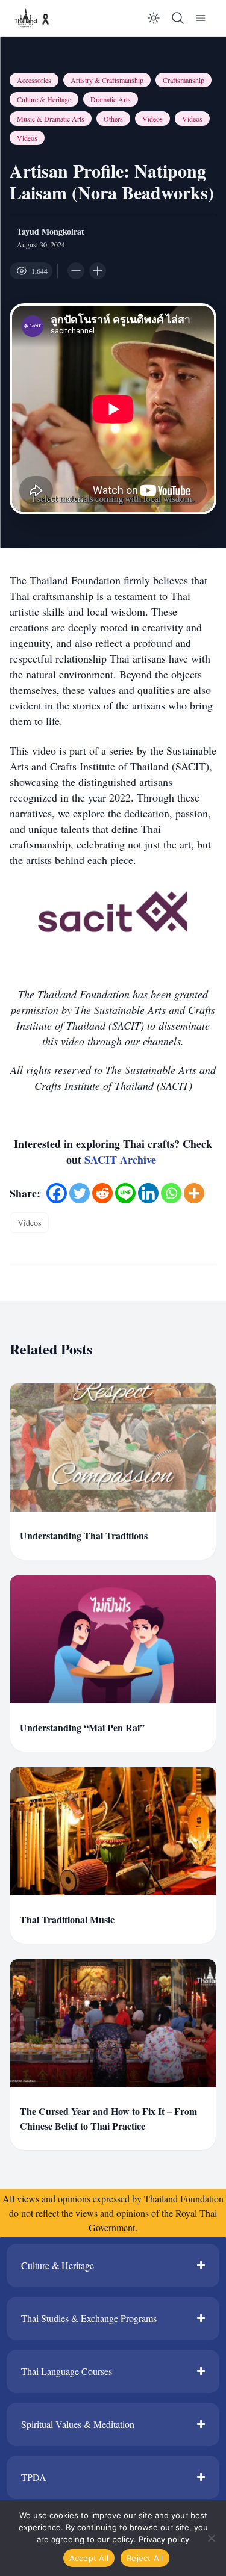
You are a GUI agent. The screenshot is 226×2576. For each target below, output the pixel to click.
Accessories (34, 80)
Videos (152, 119)
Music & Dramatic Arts (51, 119)
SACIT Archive (122, 1160)
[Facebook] (57, 1193)
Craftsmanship (184, 80)
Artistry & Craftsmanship (107, 80)
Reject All (145, 2558)
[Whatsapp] (171, 1193)
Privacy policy (164, 2539)
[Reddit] (102, 1193)
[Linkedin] (148, 1193)
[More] (194, 1193)
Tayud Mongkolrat (51, 232)
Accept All (89, 2558)
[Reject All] (211, 2538)
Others (113, 119)
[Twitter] (80, 1193)
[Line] (125, 1193)
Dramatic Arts (111, 99)
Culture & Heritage (44, 99)
